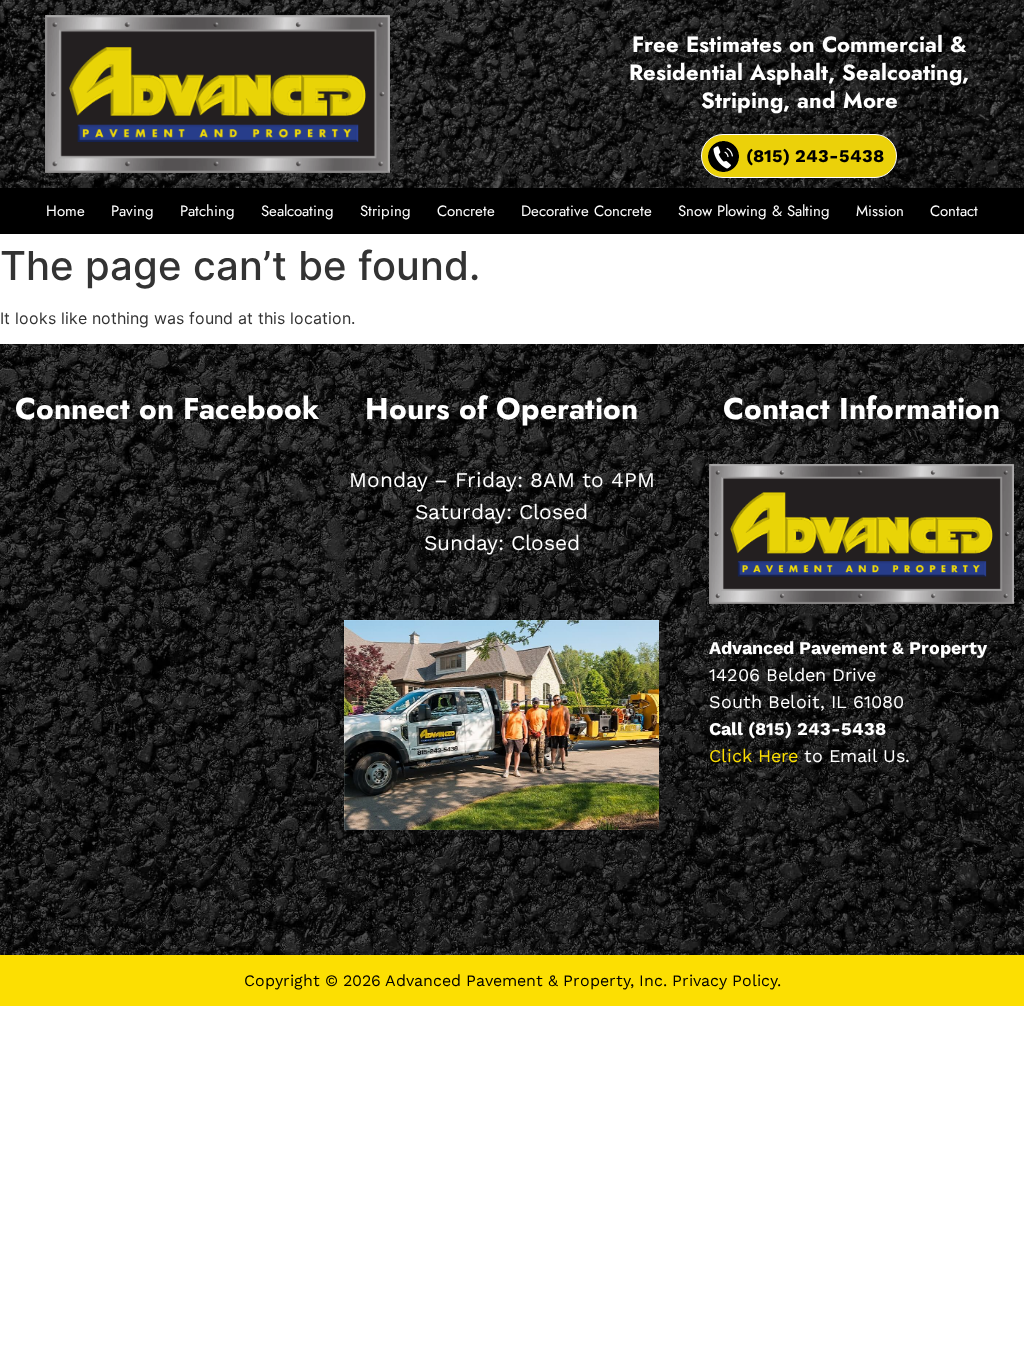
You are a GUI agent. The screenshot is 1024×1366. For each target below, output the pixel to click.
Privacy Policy (724, 980)
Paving (132, 211)
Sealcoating (297, 211)
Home (65, 211)
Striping (385, 211)
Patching (207, 211)
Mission (880, 211)
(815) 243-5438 (817, 728)
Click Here (753, 755)
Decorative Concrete (586, 211)
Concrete (466, 211)
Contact (954, 211)
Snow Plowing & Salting (754, 211)
